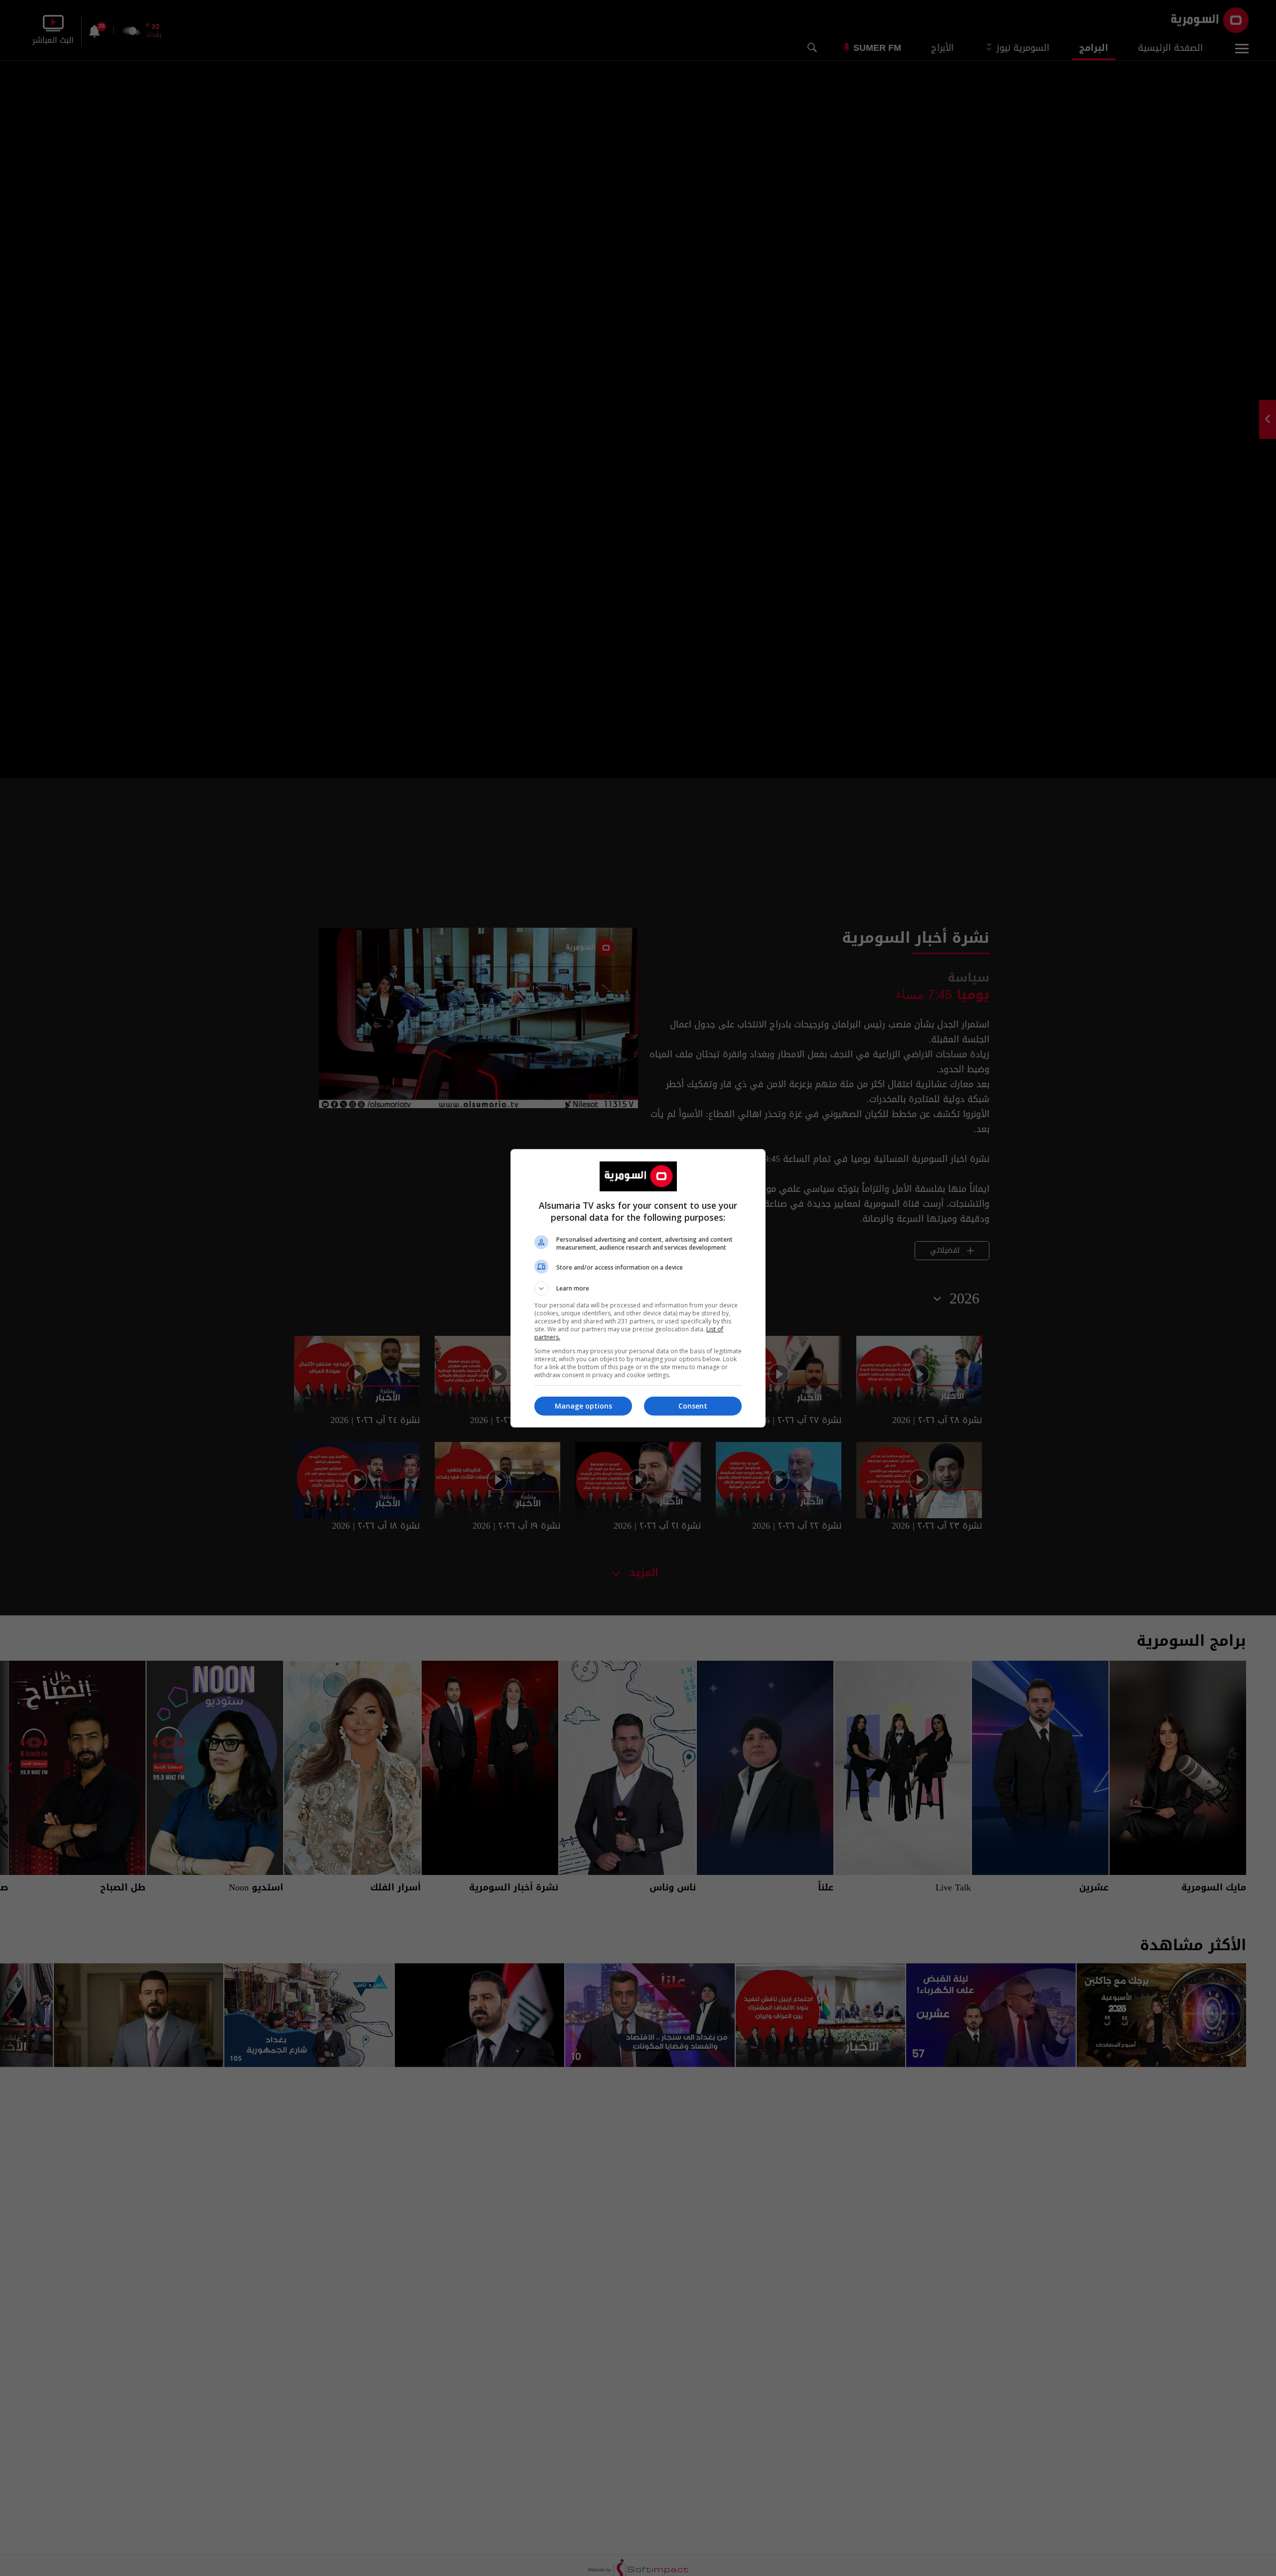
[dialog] (638, 1288)
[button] (638, 1288)
